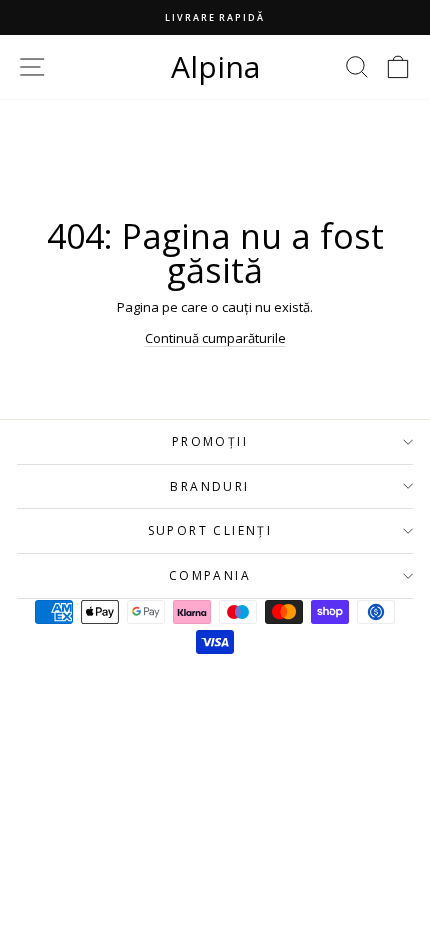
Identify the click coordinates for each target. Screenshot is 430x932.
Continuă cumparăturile (215, 338)
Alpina (215, 66)
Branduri (209, 486)
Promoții (210, 441)
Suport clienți (210, 530)
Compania (210, 575)
